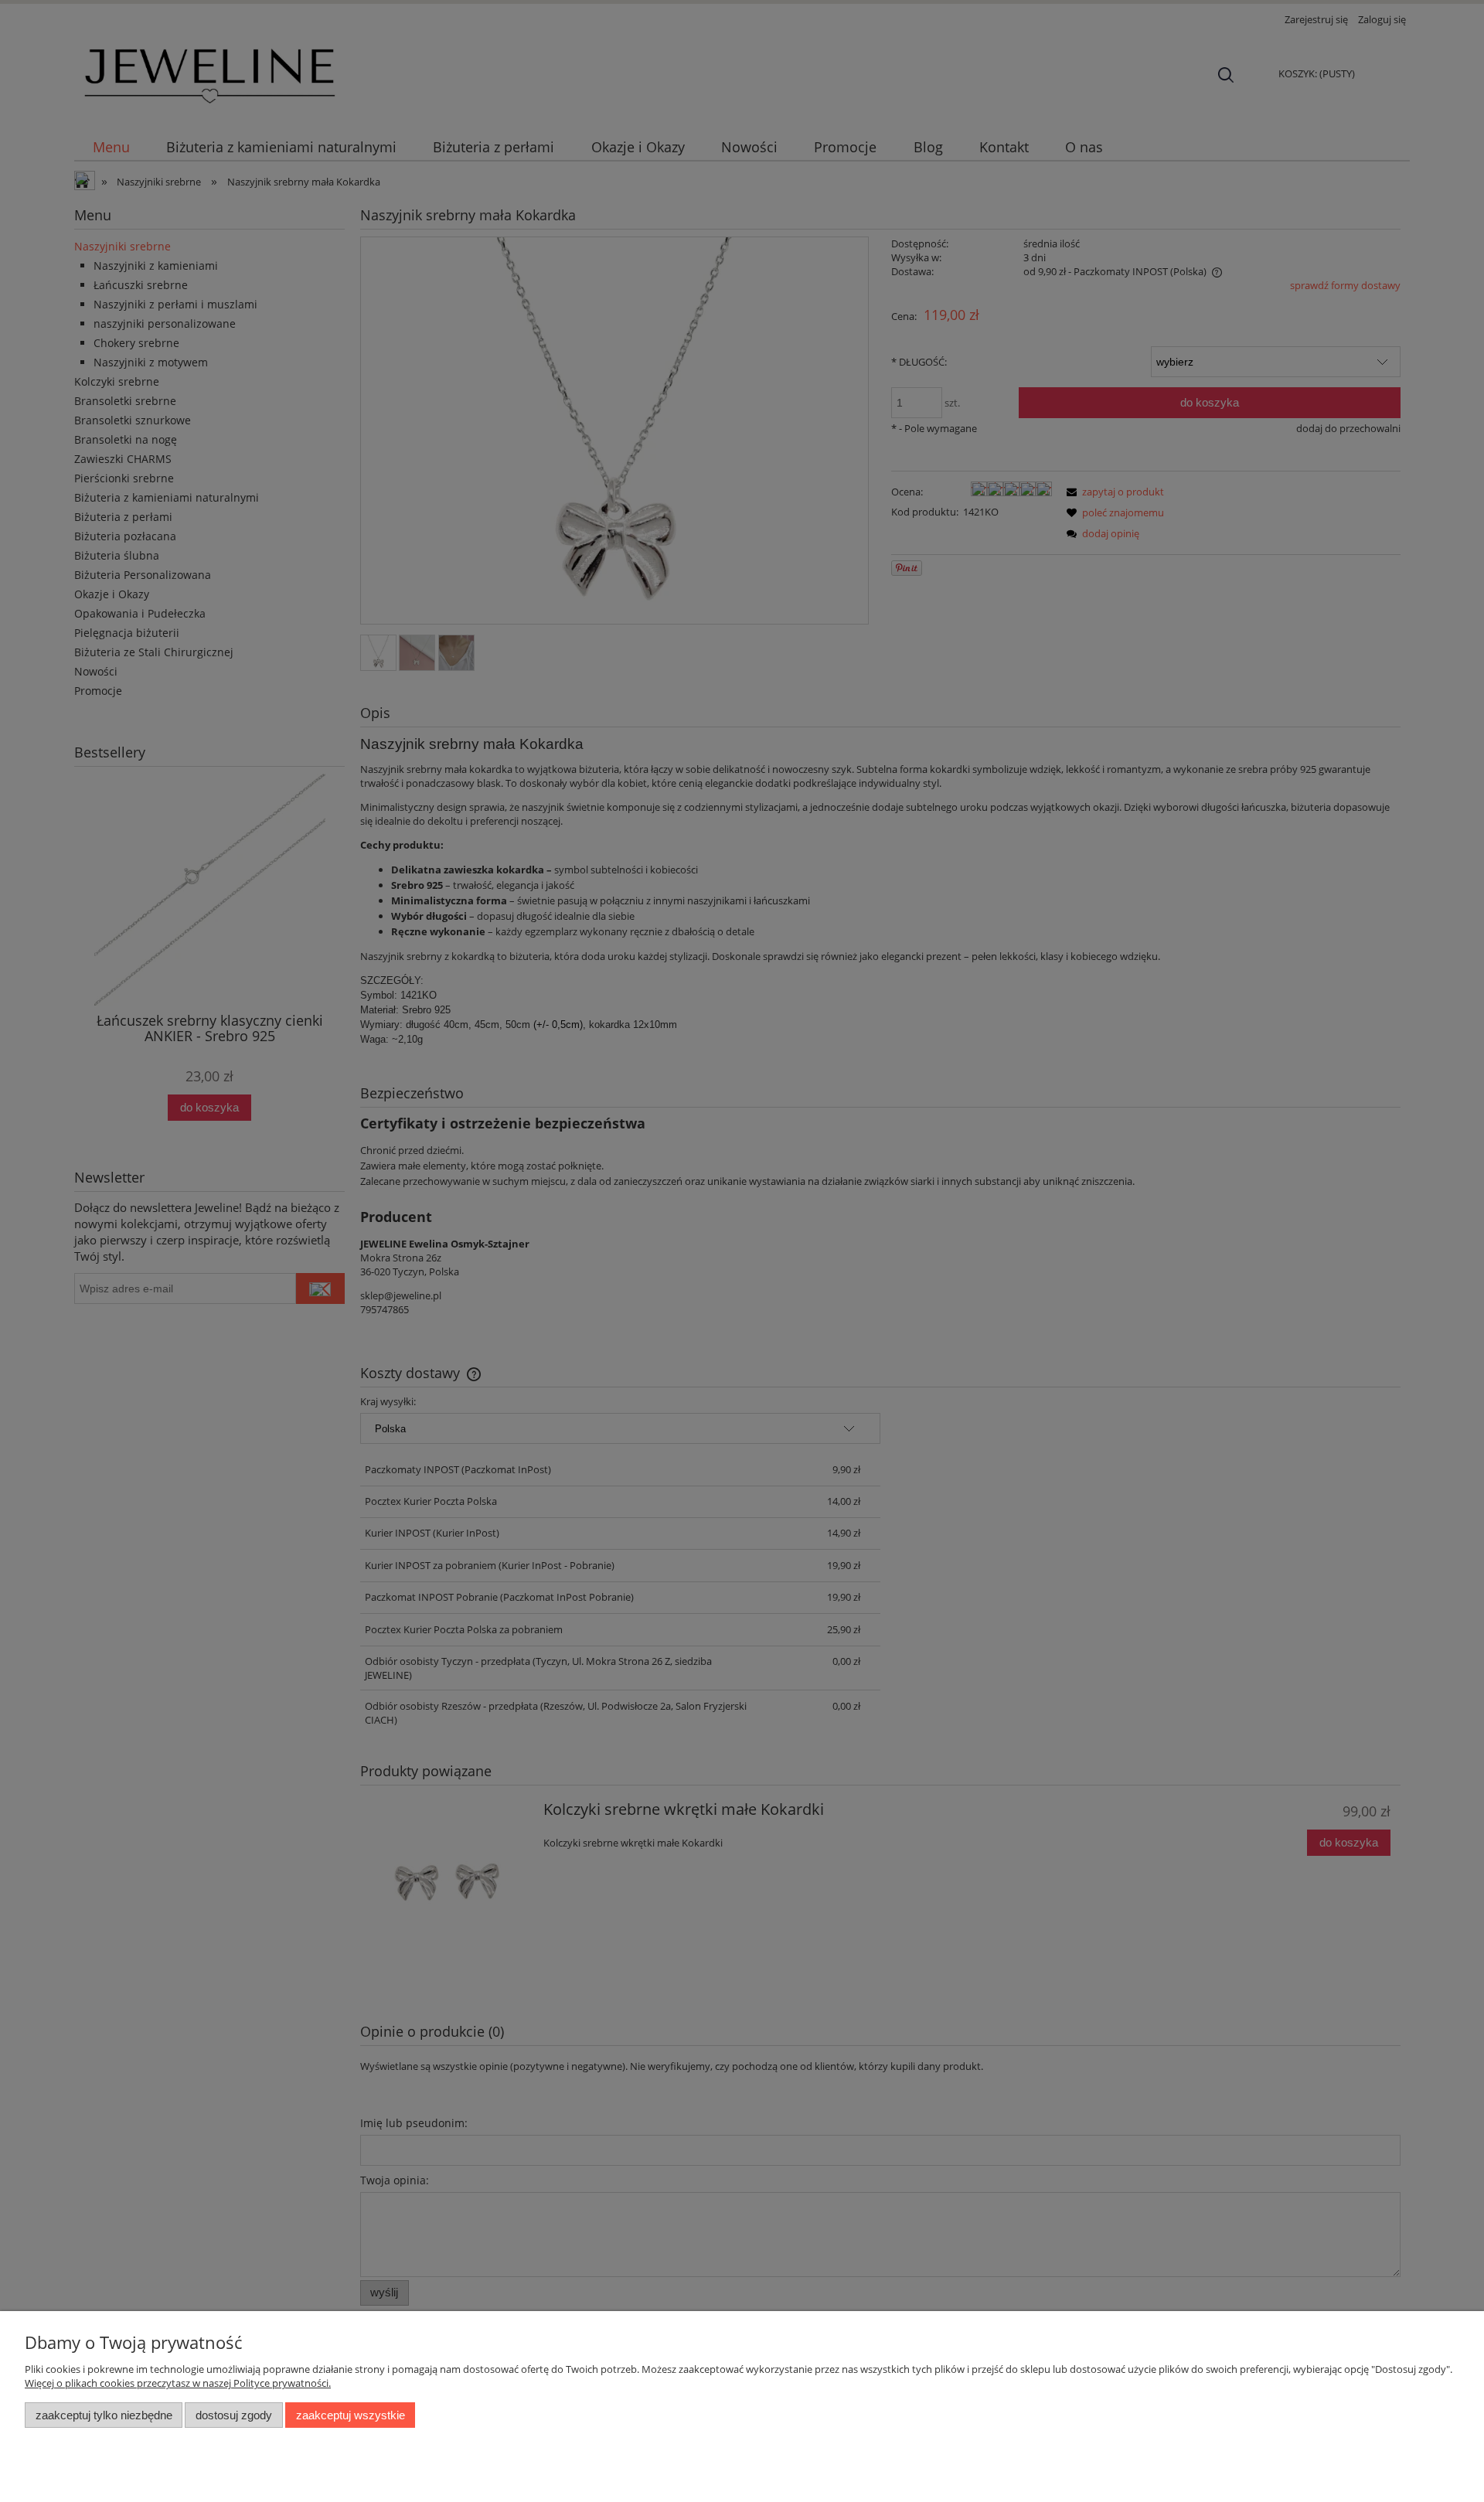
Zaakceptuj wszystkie (351, 2415)
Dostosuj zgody (234, 2415)
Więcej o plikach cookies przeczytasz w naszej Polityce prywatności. (178, 2383)
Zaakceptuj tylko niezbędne (104, 2415)
